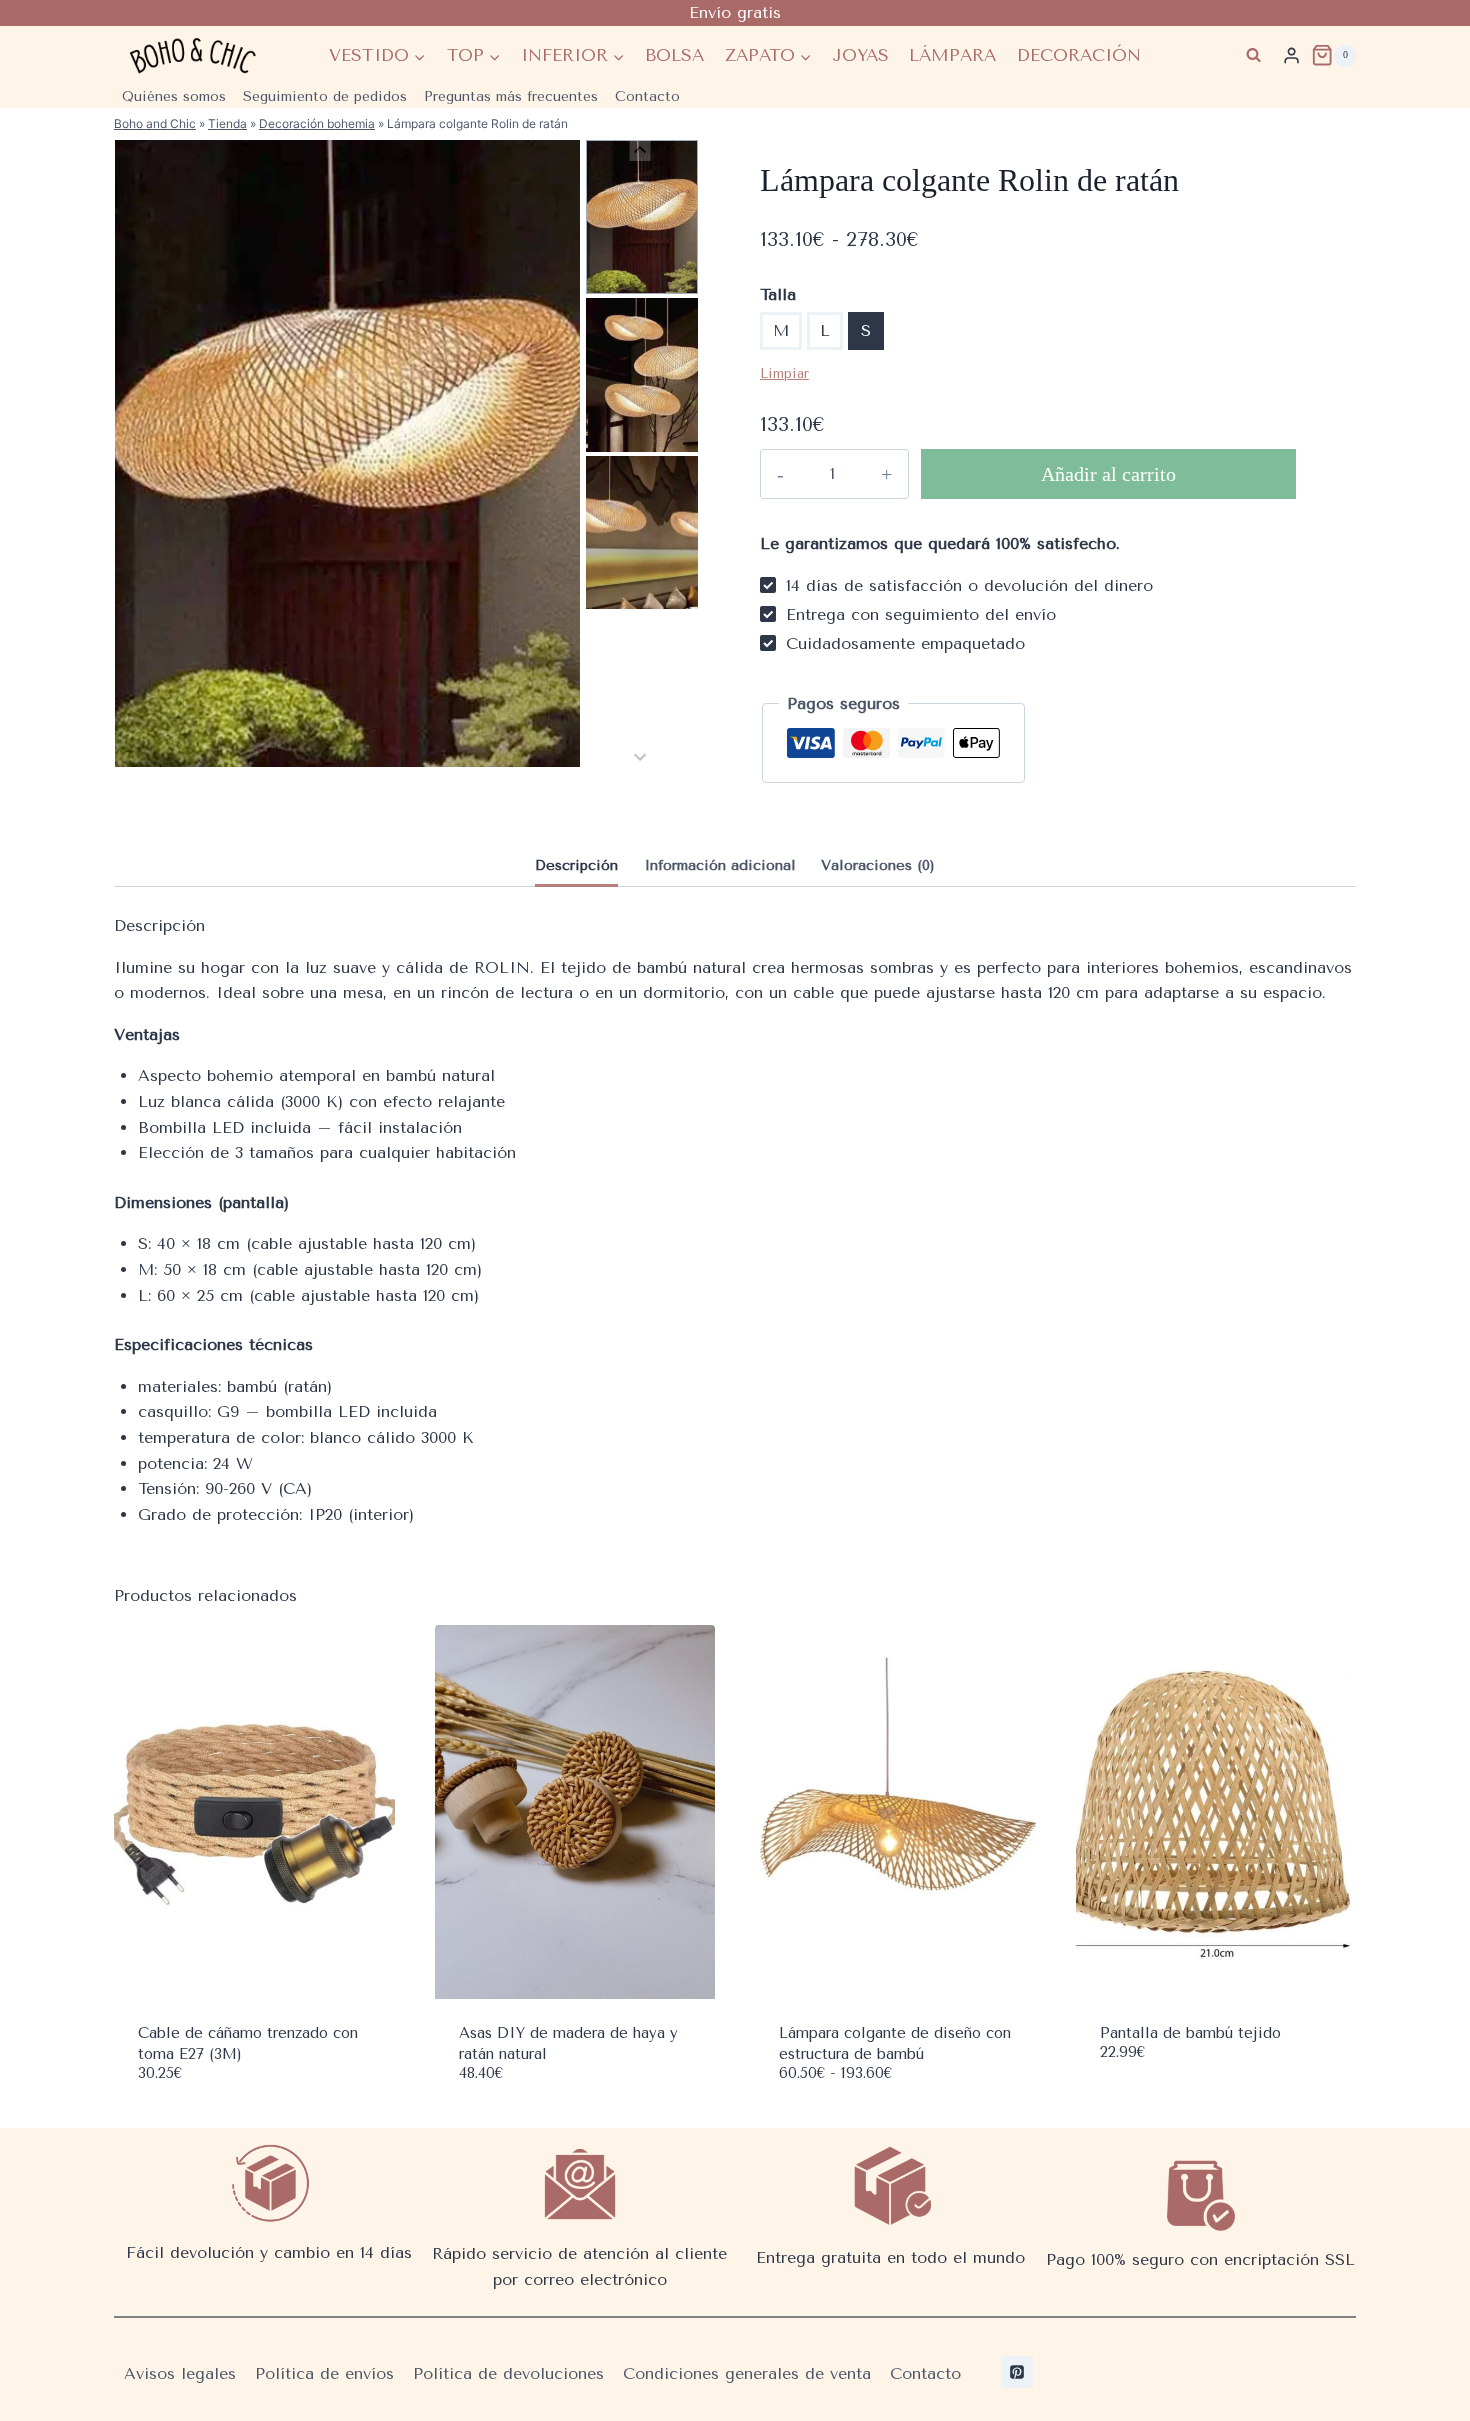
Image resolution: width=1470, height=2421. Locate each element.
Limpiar (784, 373)
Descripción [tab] (576, 865)
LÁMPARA (952, 55)
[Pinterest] (1017, 2372)
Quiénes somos (174, 96)
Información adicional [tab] (720, 865)
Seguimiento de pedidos (325, 96)
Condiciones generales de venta (747, 2373)
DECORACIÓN (1079, 55)
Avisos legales (180, 2373)
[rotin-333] (347, 453)
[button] (642, 217)
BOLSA (674, 55)
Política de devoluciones (508, 2373)
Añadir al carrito (1108, 474)
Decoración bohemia (317, 123)
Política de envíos (324, 2373)
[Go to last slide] (639, 150)
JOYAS (860, 55)
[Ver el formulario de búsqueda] (1253, 55)
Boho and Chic (155, 123)
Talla (778, 294)
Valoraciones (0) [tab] (878, 865)
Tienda (227, 123)
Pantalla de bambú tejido (1190, 2033)
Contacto (647, 96)
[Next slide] (639, 756)
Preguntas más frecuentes (511, 96)
